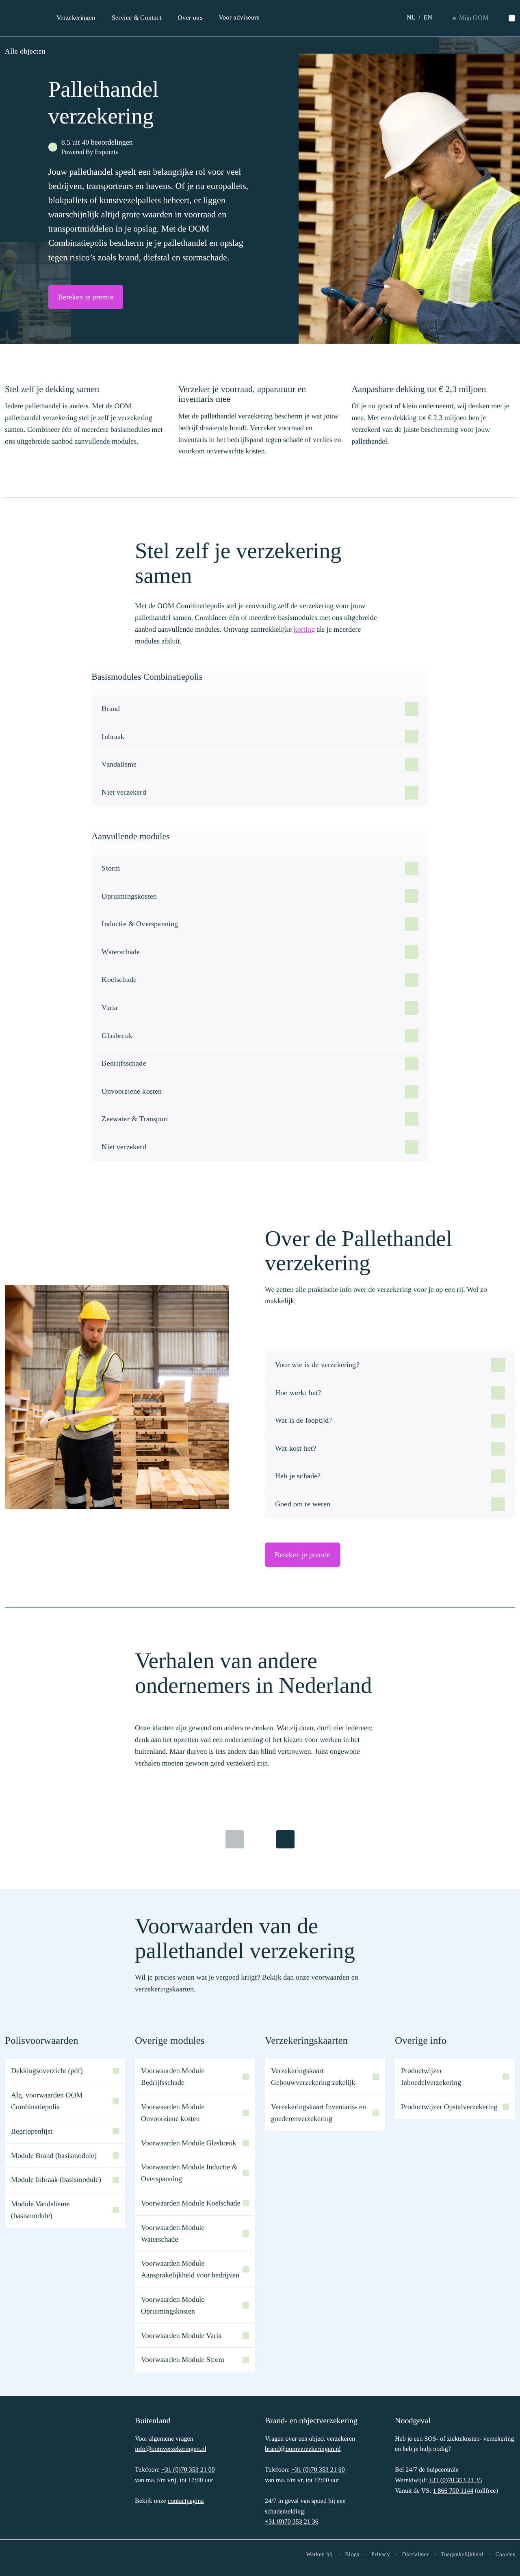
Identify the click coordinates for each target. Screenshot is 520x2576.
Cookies (505, 2555)
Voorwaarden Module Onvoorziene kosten (173, 2113)
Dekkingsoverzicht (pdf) (47, 2071)
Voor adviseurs (239, 18)
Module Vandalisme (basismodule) (40, 2210)
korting (304, 629)
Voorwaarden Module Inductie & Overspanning (189, 2173)
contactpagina (186, 2501)
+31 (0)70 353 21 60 (318, 2470)
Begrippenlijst (32, 2131)
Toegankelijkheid (462, 2555)
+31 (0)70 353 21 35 (455, 2480)
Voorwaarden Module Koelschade (191, 2203)
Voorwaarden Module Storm (183, 2359)
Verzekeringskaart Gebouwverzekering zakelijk (313, 2077)
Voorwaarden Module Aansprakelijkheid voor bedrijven (190, 2269)
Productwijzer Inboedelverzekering (431, 2077)
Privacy (381, 2555)
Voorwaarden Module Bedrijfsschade (173, 2077)
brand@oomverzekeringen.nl (303, 2449)
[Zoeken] (512, 18)
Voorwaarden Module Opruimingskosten (173, 2305)
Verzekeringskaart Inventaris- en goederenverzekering (318, 2113)
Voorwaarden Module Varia (181, 2336)
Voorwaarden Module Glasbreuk (189, 2143)
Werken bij (320, 2555)
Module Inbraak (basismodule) (56, 2180)
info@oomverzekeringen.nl (171, 2449)
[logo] (31, 2470)
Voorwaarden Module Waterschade (173, 2233)
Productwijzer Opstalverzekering (449, 2107)
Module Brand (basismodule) (54, 2156)
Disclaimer (416, 2555)
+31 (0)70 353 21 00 (188, 2470)
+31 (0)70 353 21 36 (292, 2522)
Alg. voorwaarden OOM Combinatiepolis (47, 2101)
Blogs (352, 2555)
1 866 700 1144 (453, 2491)
